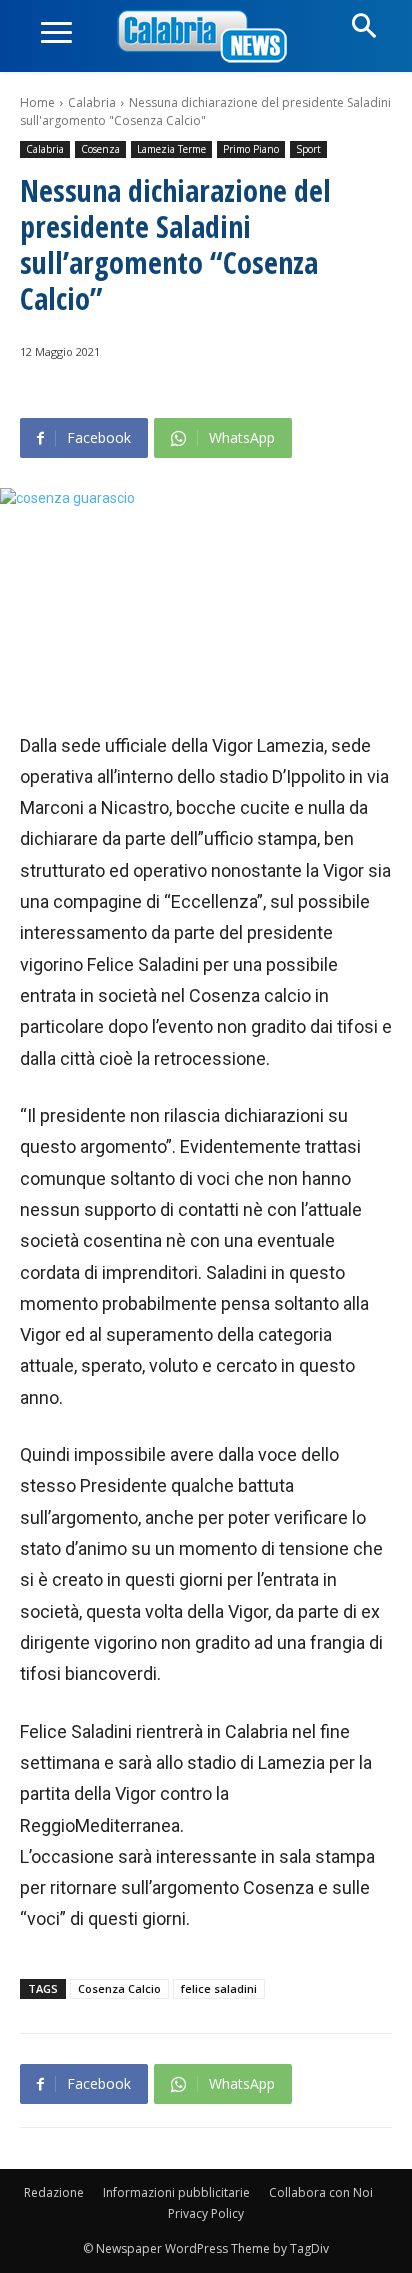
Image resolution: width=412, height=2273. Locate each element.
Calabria (92, 102)
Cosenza (100, 149)
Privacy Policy (206, 2213)
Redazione (54, 2192)
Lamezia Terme (171, 149)
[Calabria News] (206, 37)
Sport (308, 149)
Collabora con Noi (321, 2192)
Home (37, 102)
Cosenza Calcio (119, 1988)
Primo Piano (251, 149)
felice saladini (219, 1988)
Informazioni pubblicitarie (176, 2192)
